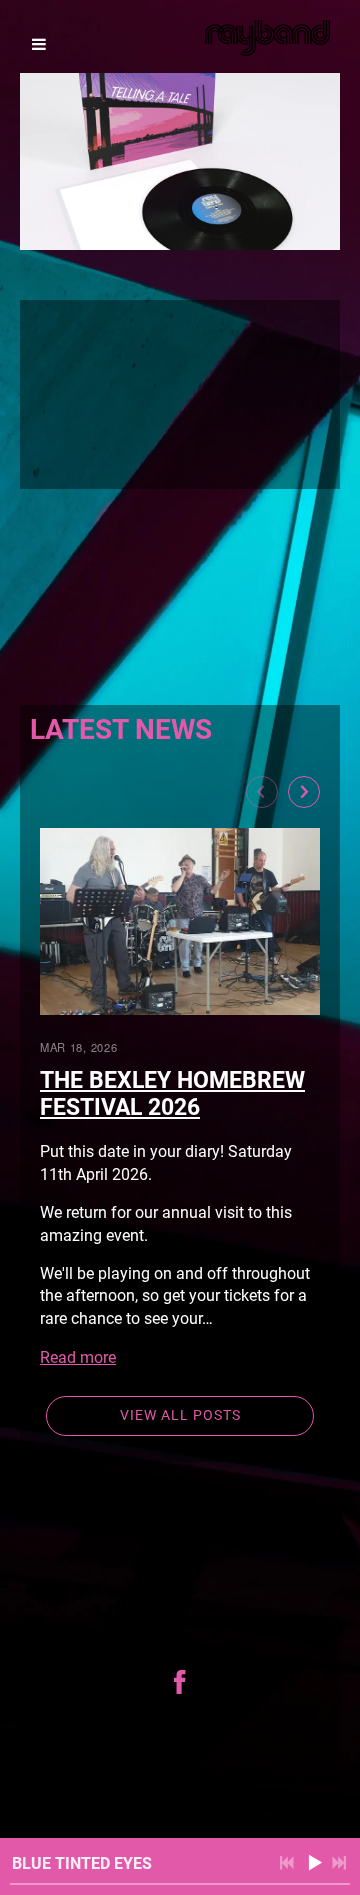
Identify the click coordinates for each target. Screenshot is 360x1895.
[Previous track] (287, 1863)
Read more (78, 1357)
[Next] (304, 792)
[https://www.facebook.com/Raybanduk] (180, 1682)
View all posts (180, 1415)
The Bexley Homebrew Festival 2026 (172, 1094)
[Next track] (339, 1863)
